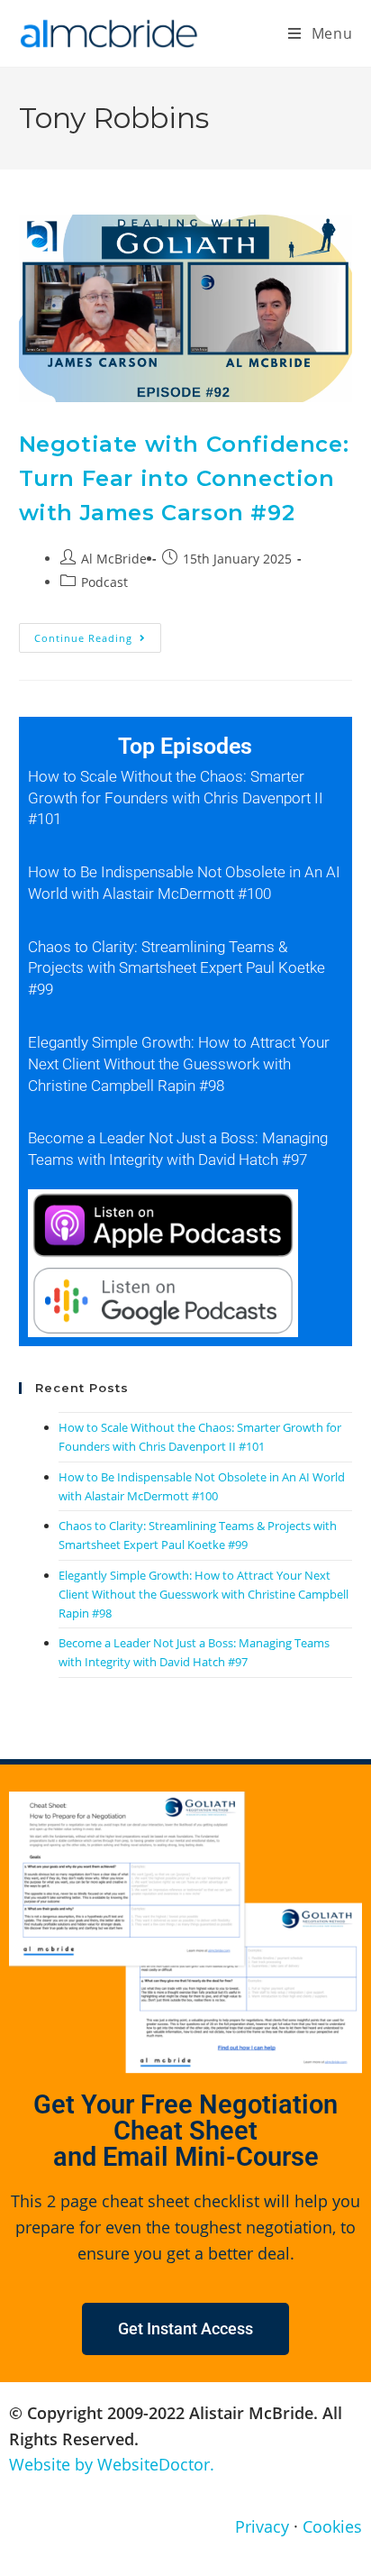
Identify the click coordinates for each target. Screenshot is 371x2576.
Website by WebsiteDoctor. (112, 2464)
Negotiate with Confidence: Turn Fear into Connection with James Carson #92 (184, 479)
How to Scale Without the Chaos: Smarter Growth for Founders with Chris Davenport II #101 (176, 798)
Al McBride (114, 559)
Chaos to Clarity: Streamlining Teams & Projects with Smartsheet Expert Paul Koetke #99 (176, 968)
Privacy (262, 2526)
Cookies (332, 2526)
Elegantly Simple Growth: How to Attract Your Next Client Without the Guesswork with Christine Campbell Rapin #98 (179, 1064)
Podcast (104, 582)
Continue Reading (98, 634)
